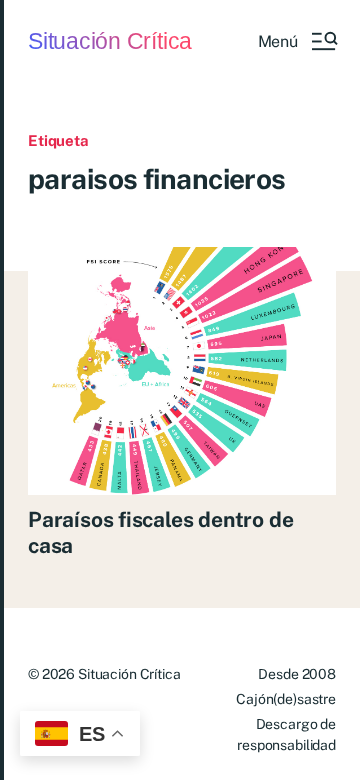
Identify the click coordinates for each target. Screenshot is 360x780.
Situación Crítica (110, 41)
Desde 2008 (297, 674)
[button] (297, 41)
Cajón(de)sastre (286, 699)
